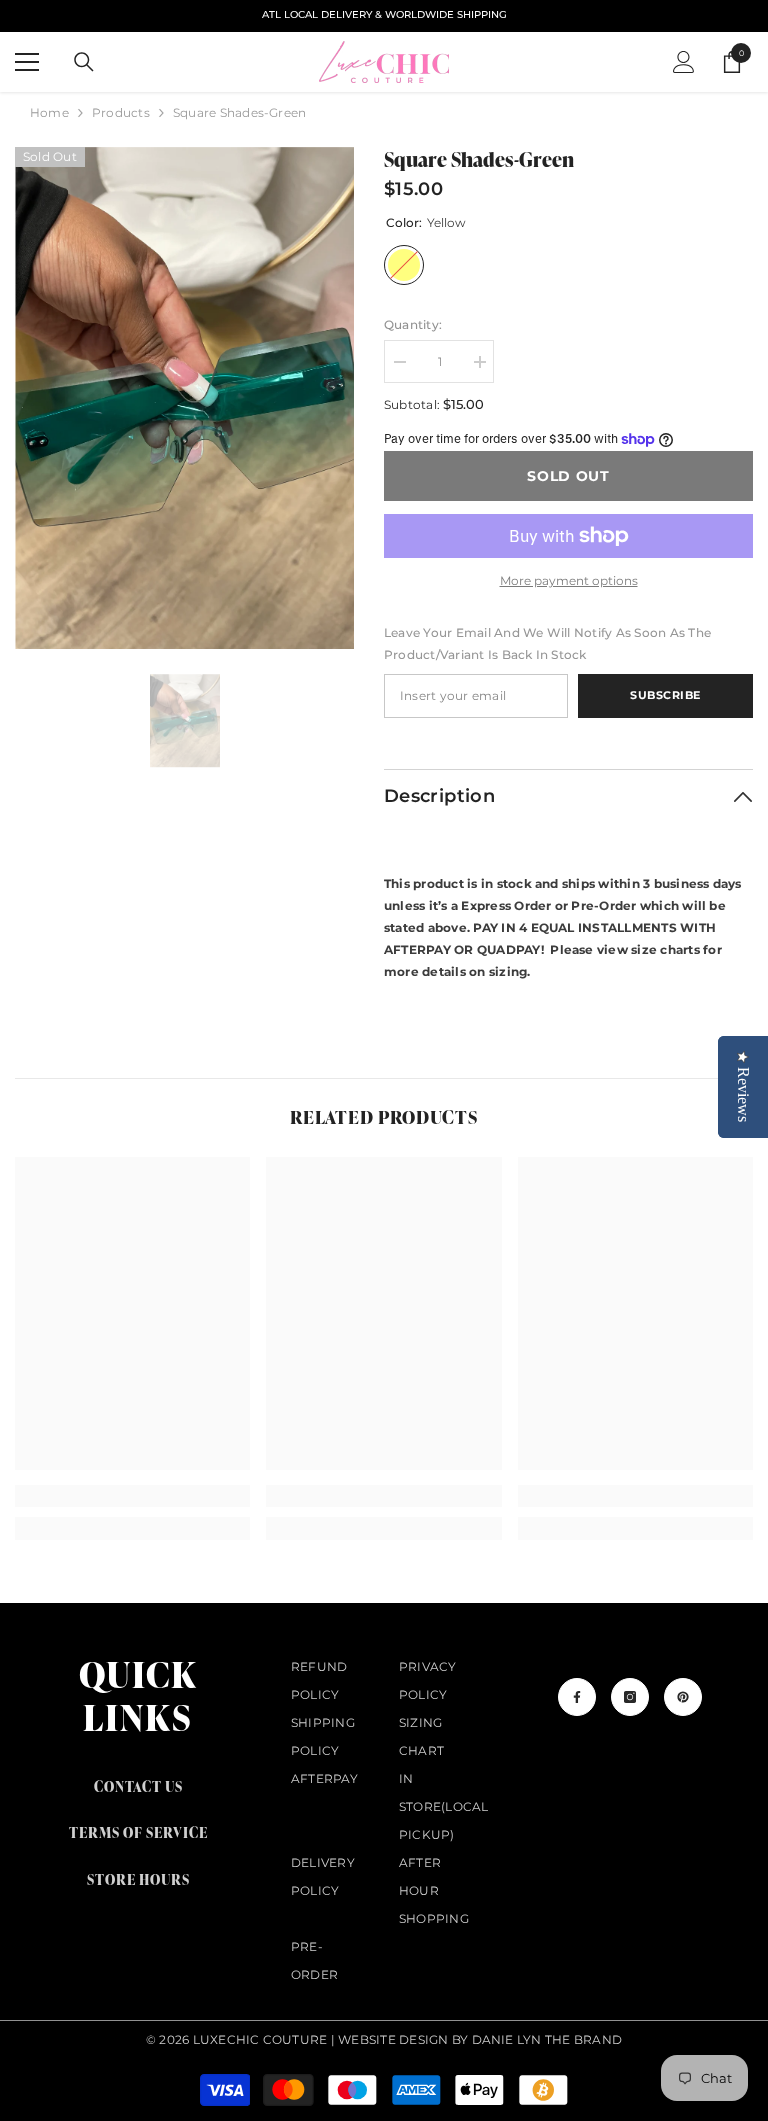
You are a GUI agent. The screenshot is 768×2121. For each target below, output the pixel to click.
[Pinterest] (683, 1697)
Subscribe (665, 695)
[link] (132, 1496)
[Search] (84, 62)
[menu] (27, 62)
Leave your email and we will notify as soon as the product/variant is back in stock (547, 643)
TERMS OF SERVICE (138, 1832)
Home (49, 112)
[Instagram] (630, 1697)
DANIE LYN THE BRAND (547, 2039)
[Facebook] (577, 1697)
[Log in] (684, 62)
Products (121, 112)
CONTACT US (138, 1786)
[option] (184, 398)
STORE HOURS (138, 1879)
